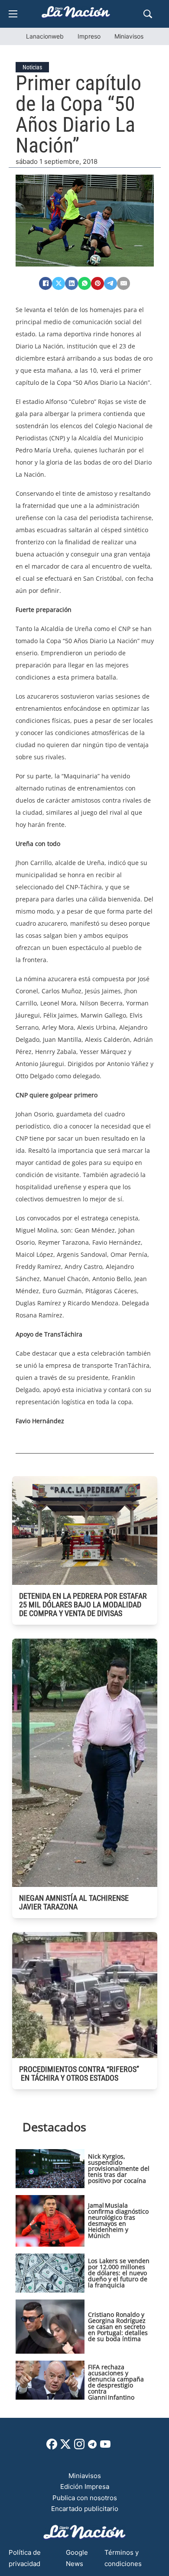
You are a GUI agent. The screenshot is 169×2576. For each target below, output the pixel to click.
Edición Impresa (85, 2487)
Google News (77, 2558)
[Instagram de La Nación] (79, 2447)
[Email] (123, 283)
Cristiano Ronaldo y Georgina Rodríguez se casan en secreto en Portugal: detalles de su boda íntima (118, 2327)
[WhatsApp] (84, 283)
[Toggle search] (148, 14)
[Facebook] (45, 283)
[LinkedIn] (71, 283)
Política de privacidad (25, 2558)
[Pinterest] (97, 283)
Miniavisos (129, 36)
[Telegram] (110, 283)
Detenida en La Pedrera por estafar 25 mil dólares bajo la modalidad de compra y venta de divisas (83, 1605)
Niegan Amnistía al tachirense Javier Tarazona (74, 1902)
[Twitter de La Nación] (65, 2447)
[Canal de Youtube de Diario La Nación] (105, 2447)
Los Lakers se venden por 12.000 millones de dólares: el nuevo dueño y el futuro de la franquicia (119, 2273)
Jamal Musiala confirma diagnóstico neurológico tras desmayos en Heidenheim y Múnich (118, 2220)
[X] (58, 283)
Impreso (89, 36)
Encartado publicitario (85, 2509)
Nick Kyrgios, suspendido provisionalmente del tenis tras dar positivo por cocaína (119, 2168)
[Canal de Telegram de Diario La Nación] (92, 2447)
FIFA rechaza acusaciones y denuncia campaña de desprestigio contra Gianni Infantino (116, 2382)
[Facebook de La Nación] (52, 2447)
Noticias (32, 67)
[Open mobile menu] (13, 14)
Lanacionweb (45, 36)
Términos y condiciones (123, 2558)
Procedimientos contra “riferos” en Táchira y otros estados (79, 2073)
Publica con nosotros (85, 2498)
